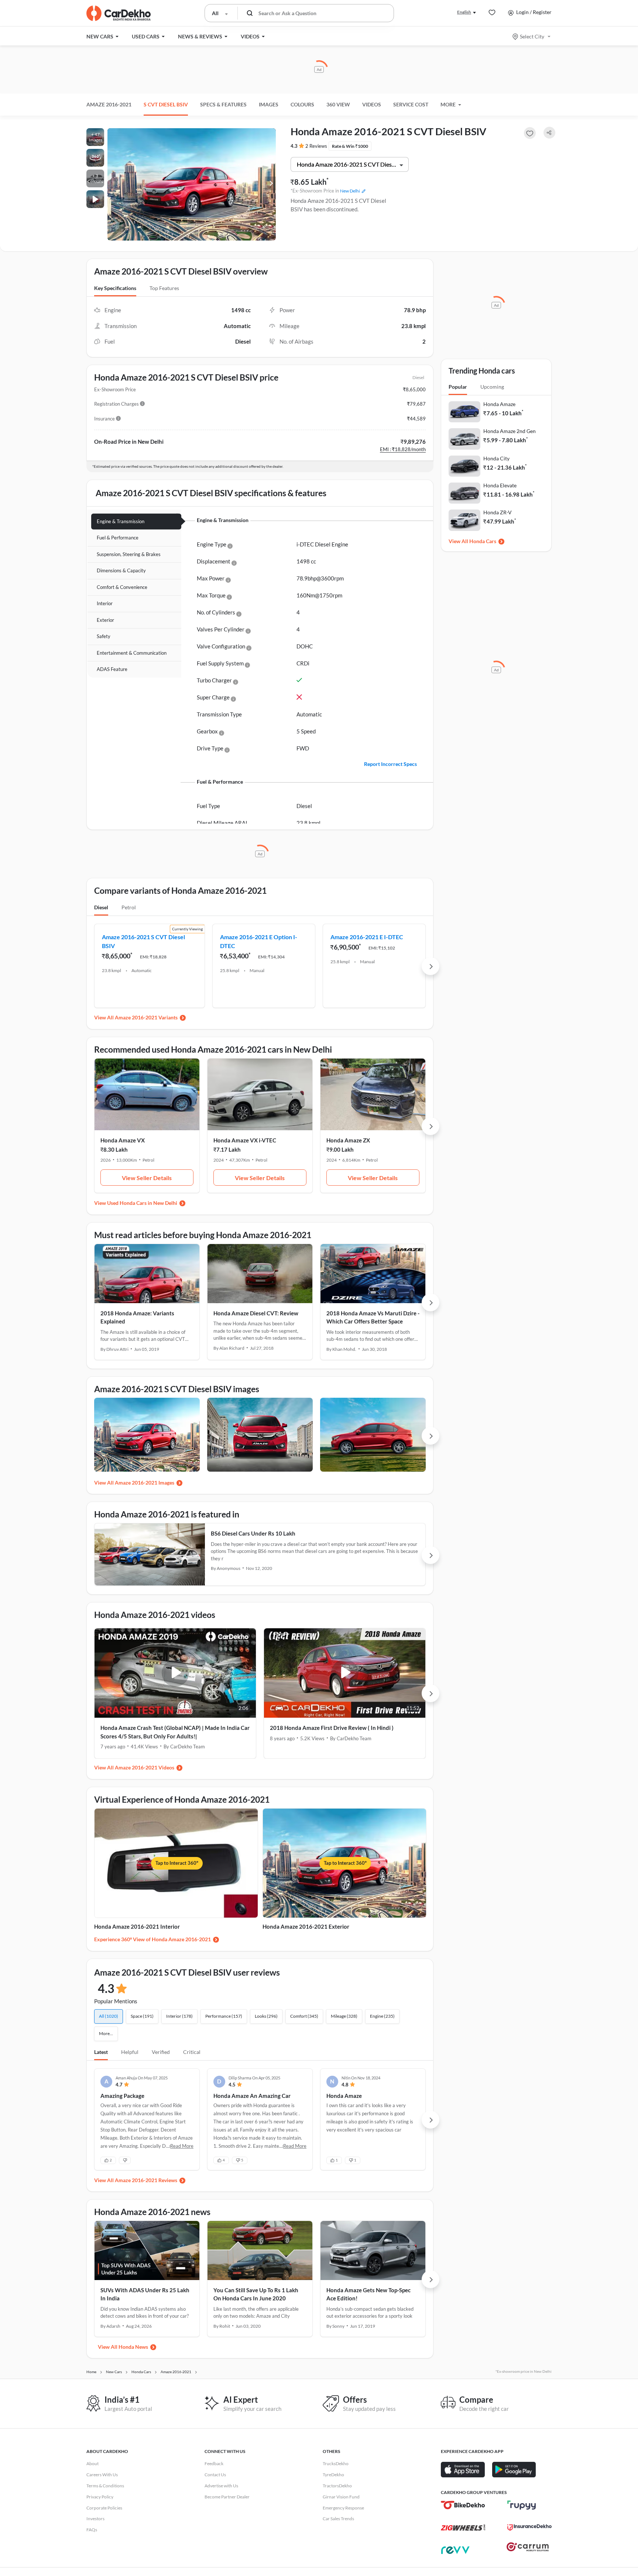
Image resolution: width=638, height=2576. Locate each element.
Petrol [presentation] (129, 907)
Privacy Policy (100, 2497)
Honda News (133, 2347)
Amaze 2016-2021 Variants (146, 1017)
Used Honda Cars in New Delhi (142, 1203)
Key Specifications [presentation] (115, 288)
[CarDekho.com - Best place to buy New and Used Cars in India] (119, 13)
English (464, 12)
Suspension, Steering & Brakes (129, 554)
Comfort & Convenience (122, 587)
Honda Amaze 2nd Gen (510, 431)
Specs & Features (223, 104)
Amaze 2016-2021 (109, 104)
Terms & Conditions (105, 2486)
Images (269, 104)
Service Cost (411, 104)
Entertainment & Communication (132, 653)
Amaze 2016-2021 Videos (145, 1767)
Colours (302, 104)
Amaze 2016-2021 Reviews (146, 2180)
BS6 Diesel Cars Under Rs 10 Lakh (253, 1533)
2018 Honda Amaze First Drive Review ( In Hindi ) (332, 1728)
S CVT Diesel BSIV (166, 104)
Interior (105, 603)
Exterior (105, 620)
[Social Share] (549, 133)
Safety (104, 636)
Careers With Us (102, 2475)
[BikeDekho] (463, 2505)
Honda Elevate (500, 485)
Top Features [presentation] (164, 288)
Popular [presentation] (458, 387)
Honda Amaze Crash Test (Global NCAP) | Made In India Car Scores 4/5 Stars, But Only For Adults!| (175, 1732)
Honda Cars (483, 541)
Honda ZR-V (498, 512)
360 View (338, 104)
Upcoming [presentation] (492, 387)
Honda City (496, 458)
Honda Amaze (499, 404)
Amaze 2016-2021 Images (145, 1483)
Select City (532, 36)
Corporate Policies (104, 2508)
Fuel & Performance (118, 538)
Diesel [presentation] (101, 907)
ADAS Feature (112, 669)
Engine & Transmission (121, 521)
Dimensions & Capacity (121, 570)
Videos (372, 104)
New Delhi (350, 191)
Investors (95, 2519)
